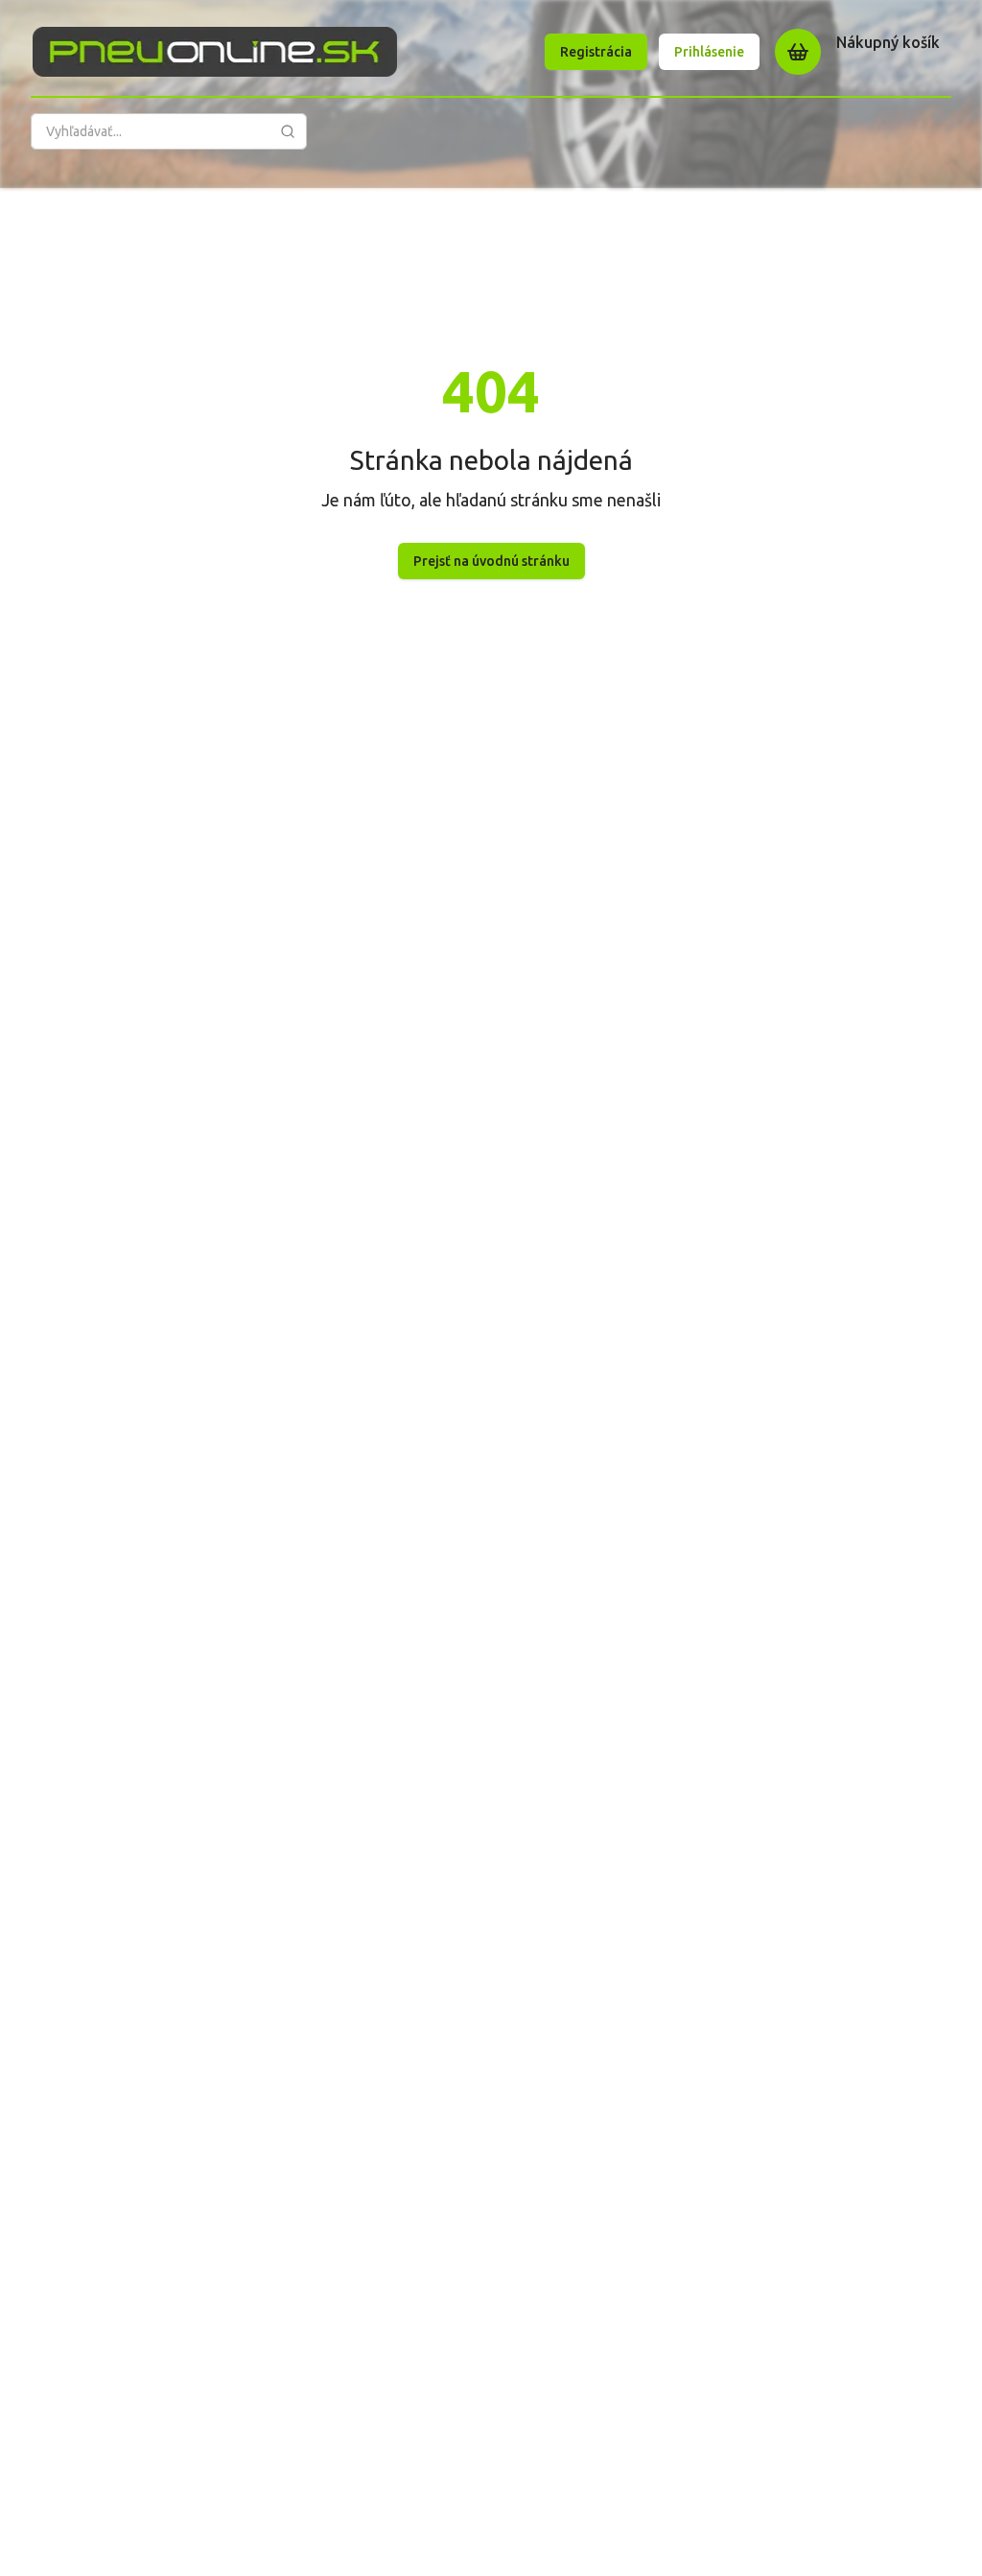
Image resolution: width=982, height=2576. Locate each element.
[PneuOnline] (215, 52)
